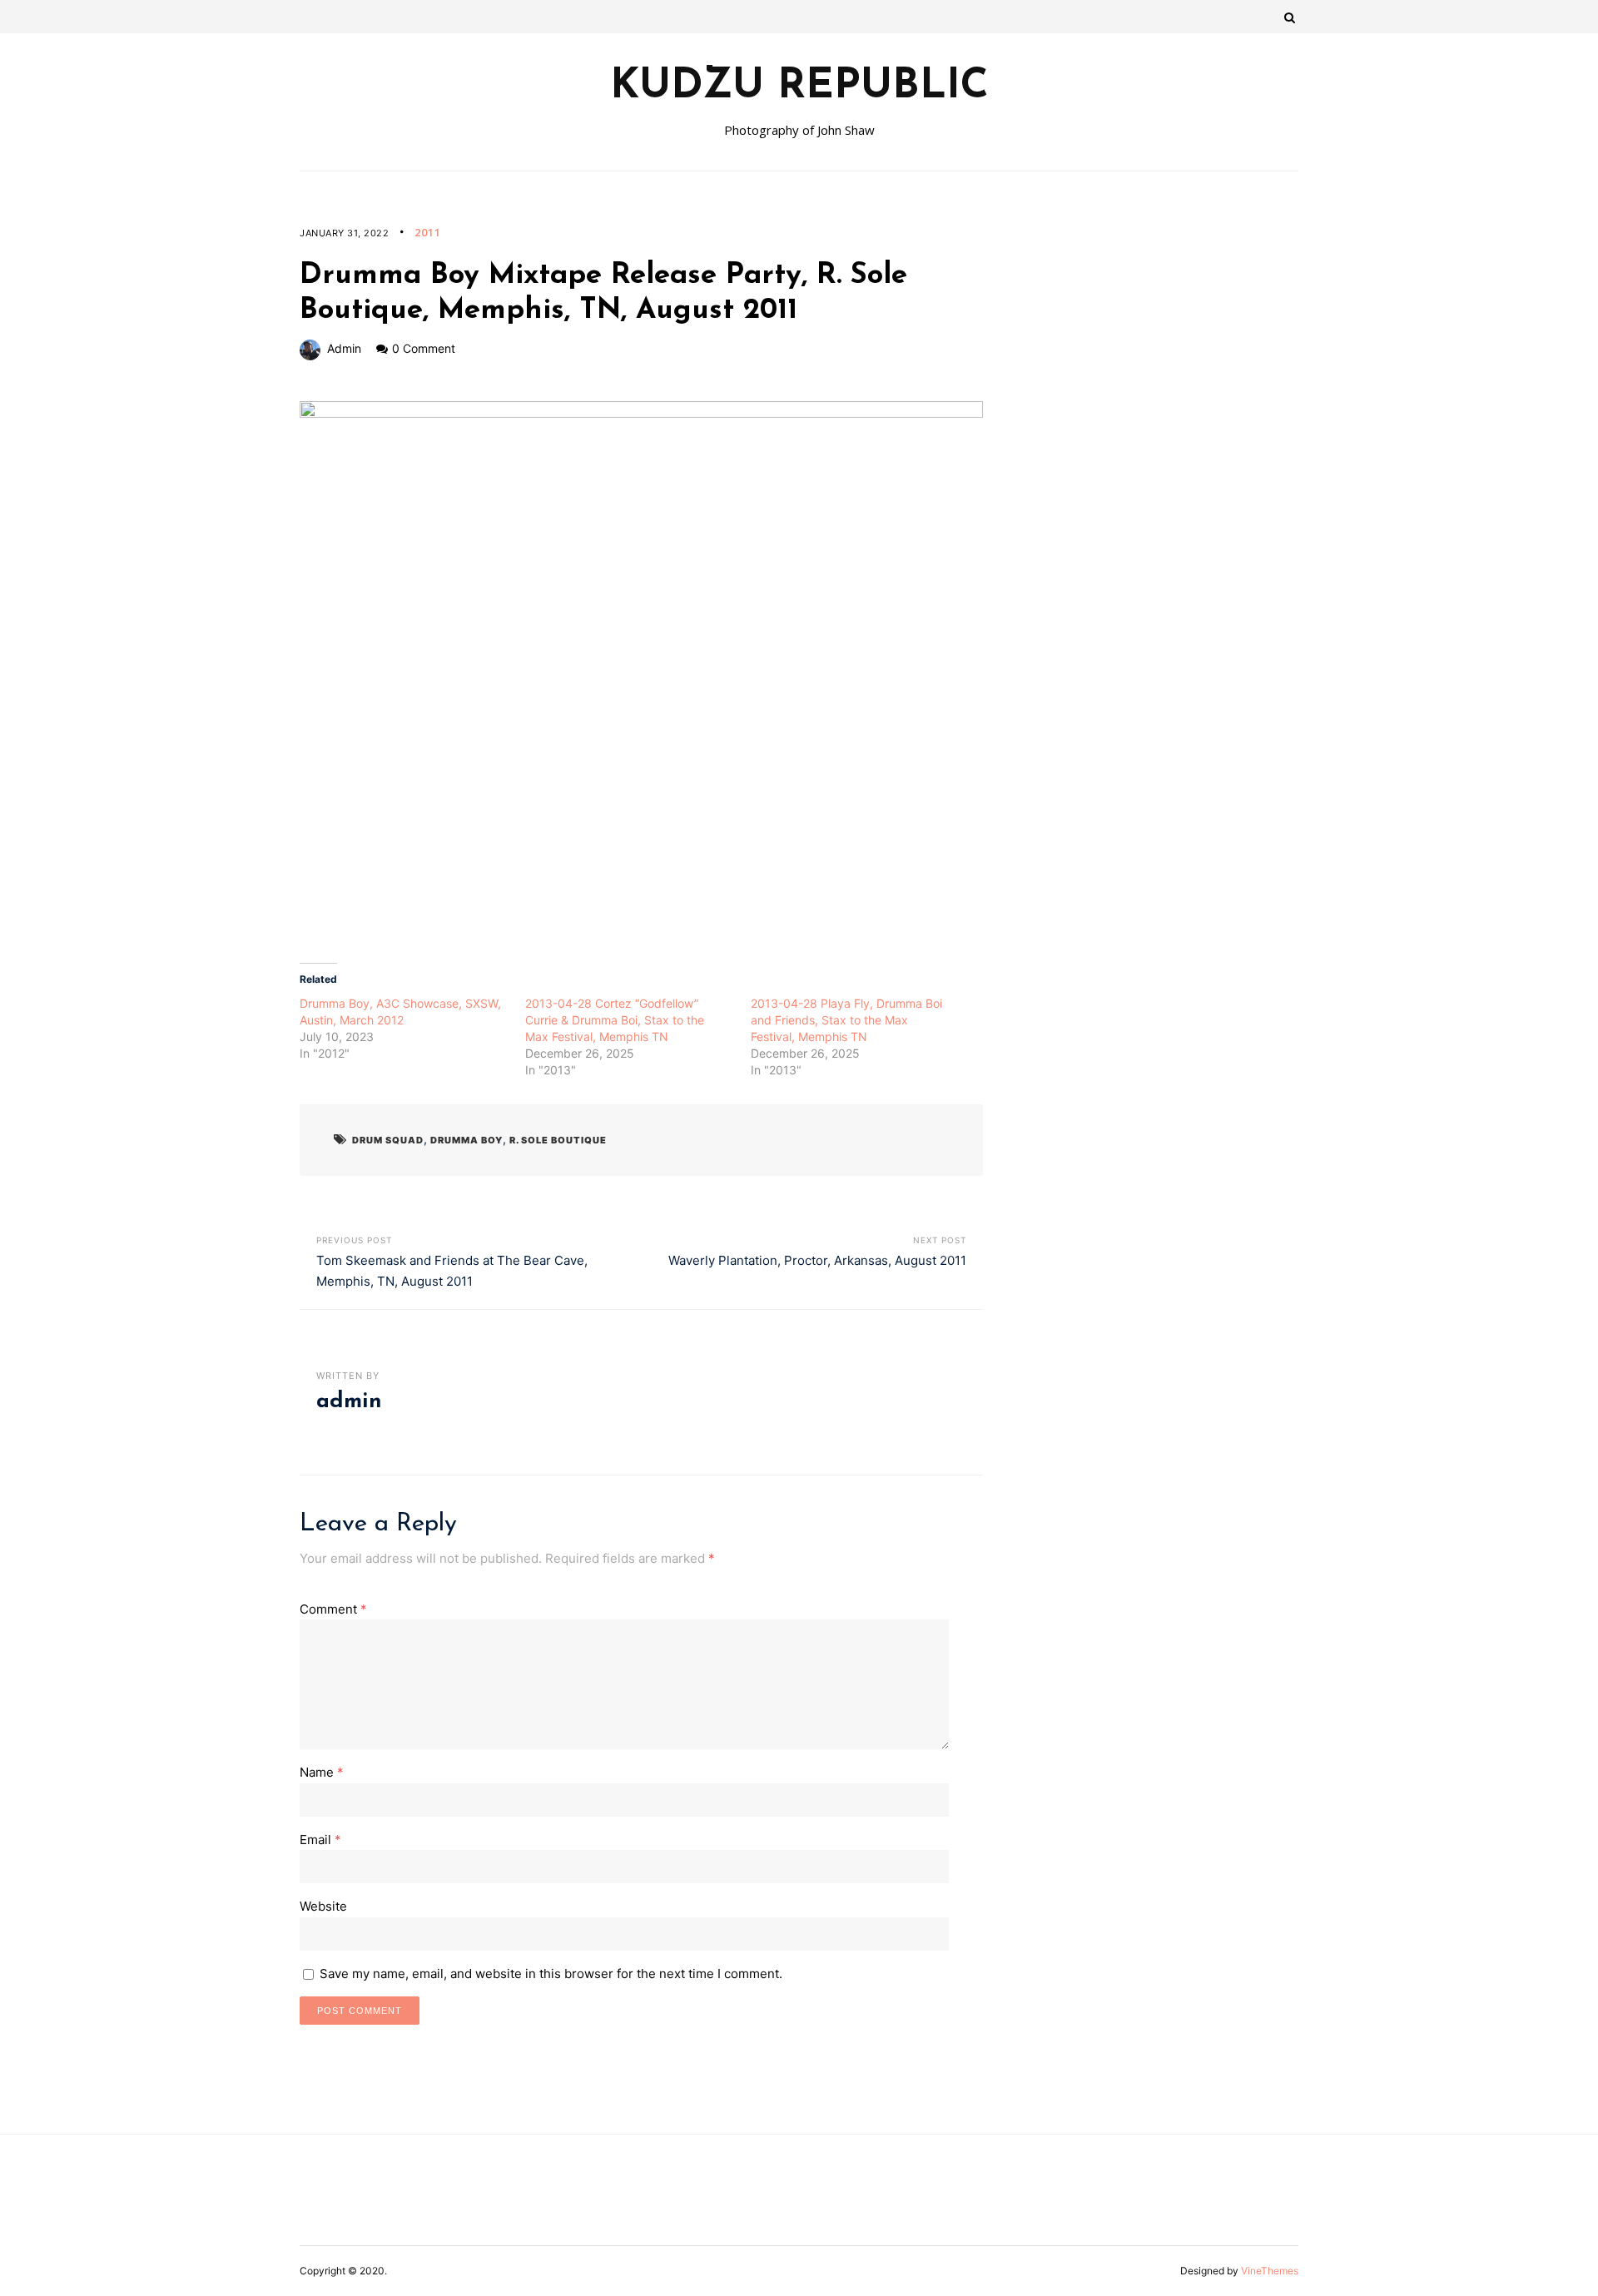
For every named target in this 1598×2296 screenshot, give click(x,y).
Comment (333, 1609)
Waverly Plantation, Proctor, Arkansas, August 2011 (817, 1260)
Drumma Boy (466, 1140)
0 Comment (424, 348)
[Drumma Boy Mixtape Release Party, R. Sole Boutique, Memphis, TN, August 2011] (641, 669)
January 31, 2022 (344, 233)
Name (322, 1772)
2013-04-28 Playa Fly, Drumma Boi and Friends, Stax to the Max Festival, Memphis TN (846, 1020)
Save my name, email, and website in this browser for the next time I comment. (551, 1974)
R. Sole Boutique (558, 1140)
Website (323, 1906)
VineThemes (1270, 2271)
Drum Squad (388, 1140)
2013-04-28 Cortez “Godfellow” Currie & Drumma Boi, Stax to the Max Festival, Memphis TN (615, 1020)
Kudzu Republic (799, 87)
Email (320, 1840)
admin (344, 348)
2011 (428, 232)
